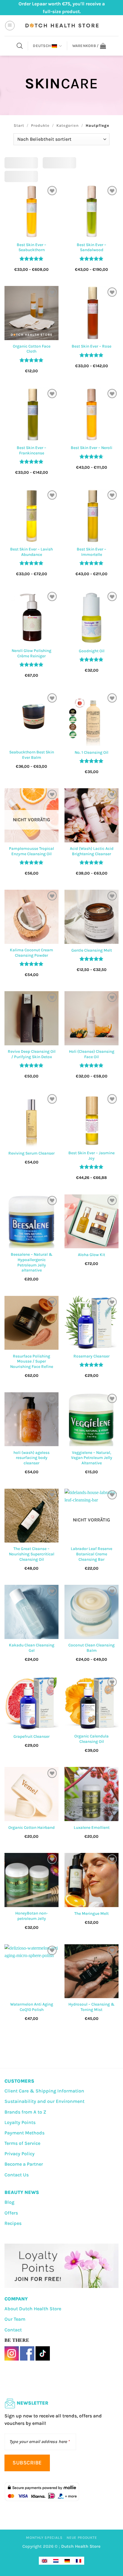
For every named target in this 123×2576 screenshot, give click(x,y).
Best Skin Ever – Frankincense (31, 450)
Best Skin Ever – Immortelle (92, 552)
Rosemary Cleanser (92, 1356)
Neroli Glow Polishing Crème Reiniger (31, 653)
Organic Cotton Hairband (31, 1827)
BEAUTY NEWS (22, 2192)
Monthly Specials (44, 2538)
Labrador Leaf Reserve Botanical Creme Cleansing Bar (92, 1554)
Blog (9, 2202)
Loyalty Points (20, 2122)
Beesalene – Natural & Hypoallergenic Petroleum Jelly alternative (32, 1262)
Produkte (40, 125)
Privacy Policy (20, 2154)
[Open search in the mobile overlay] (20, 46)
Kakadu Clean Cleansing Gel (32, 1648)
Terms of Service (22, 2143)
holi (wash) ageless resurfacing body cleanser (31, 1458)
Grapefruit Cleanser (31, 1736)
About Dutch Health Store (33, 2309)
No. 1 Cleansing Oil (92, 752)
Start (19, 125)
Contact (13, 2330)
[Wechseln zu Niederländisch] (56, 2561)
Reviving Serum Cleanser (31, 1153)
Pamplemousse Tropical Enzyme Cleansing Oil (31, 851)
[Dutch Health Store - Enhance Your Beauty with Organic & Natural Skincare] (62, 26)
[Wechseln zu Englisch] (44, 2561)
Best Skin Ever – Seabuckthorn (31, 247)
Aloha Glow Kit (92, 1255)
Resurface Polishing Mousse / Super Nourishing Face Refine (32, 1361)
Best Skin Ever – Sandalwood (92, 247)
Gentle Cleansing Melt (92, 950)
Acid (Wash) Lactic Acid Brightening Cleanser (92, 851)
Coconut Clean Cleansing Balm (92, 1648)
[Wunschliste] (52, 191)
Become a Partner (24, 2164)
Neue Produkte (82, 2538)
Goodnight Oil (92, 651)
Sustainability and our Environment (44, 2101)
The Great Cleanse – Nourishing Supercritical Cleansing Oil (32, 1554)
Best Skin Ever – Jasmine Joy (92, 1156)
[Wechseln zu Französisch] (79, 2561)
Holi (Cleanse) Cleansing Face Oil (92, 1054)
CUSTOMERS (19, 2081)
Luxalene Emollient (92, 1827)
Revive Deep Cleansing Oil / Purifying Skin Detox (32, 1054)
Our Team (15, 2319)
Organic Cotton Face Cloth (32, 349)
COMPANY (16, 2299)
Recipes (13, 2223)
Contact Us (17, 2175)
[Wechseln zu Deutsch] (67, 2561)
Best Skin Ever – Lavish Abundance (31, 552)
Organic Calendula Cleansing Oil (92, 1739)
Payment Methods (24, 2133)
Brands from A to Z (25, 2112)
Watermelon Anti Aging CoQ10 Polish (32, 2007)
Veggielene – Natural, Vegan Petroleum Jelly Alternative (92, 1458)
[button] (10, 26)
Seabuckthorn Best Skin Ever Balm (32, 755)
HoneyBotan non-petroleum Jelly (31, 1916)
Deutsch (42, 46)
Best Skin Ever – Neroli (92, 448)
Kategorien (68, 125)
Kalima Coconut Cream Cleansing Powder (31, 953)
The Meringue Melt (92, 1913)
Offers (11, 2213)
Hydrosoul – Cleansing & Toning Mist (92, 2007)
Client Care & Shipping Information (44, 2091)
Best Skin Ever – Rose (92, 346)
